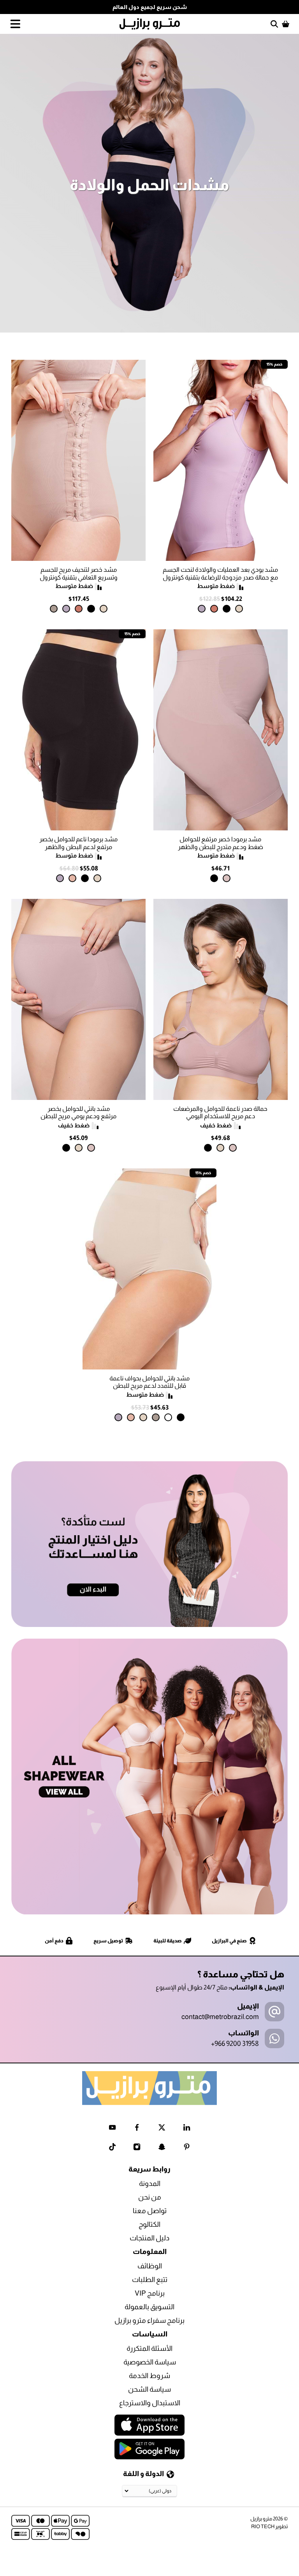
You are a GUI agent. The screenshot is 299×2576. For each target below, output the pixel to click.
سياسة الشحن (149, 2389)
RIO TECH (263, 2526)
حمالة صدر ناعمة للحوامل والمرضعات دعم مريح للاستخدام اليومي (220, 1112)
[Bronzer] (214, 609)
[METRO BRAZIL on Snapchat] (162, 2148)
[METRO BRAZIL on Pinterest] (187, 2148)
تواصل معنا (150, 2211)
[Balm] (72, 878)
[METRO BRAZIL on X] (162, 2129)
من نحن (150, 2197)
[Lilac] (202, 609)
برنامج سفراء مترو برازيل (149, 2320)
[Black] (227, 609)
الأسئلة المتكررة (149, 2348)
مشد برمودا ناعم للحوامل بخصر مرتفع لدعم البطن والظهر (78, 843)
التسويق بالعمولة (149, 2307)
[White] (168, 1417)
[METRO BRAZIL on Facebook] (137, 2129)
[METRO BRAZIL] (149, 24)
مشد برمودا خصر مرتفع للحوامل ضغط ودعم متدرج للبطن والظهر (221, 843)
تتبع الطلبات (150, 2280)
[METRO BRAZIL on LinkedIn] (187, 2129)
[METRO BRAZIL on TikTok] (112, 2148)
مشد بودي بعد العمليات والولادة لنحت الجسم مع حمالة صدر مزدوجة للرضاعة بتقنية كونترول (220, 573)
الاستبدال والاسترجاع (150, 2403)
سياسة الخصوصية (150, 2362)
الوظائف (150, 2266)
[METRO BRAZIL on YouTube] (112, 2129)
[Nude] (227, 878)
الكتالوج (149, 2224)
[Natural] (239, 609)
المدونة (150, 2184)
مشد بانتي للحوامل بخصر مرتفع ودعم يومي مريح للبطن (78, 1112)
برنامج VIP (150, 2293)
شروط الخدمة (149, 2376)
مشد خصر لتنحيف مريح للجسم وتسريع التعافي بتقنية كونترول (79, 573)
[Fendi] (54, 609)
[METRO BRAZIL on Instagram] (137, 2148)
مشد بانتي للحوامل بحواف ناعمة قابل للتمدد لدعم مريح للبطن (149, 1382)
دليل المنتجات (149, 2238)
